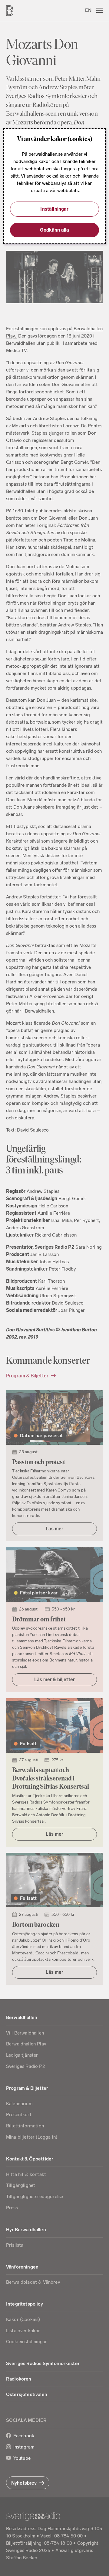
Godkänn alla (55, 230)
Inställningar (54, 209)
